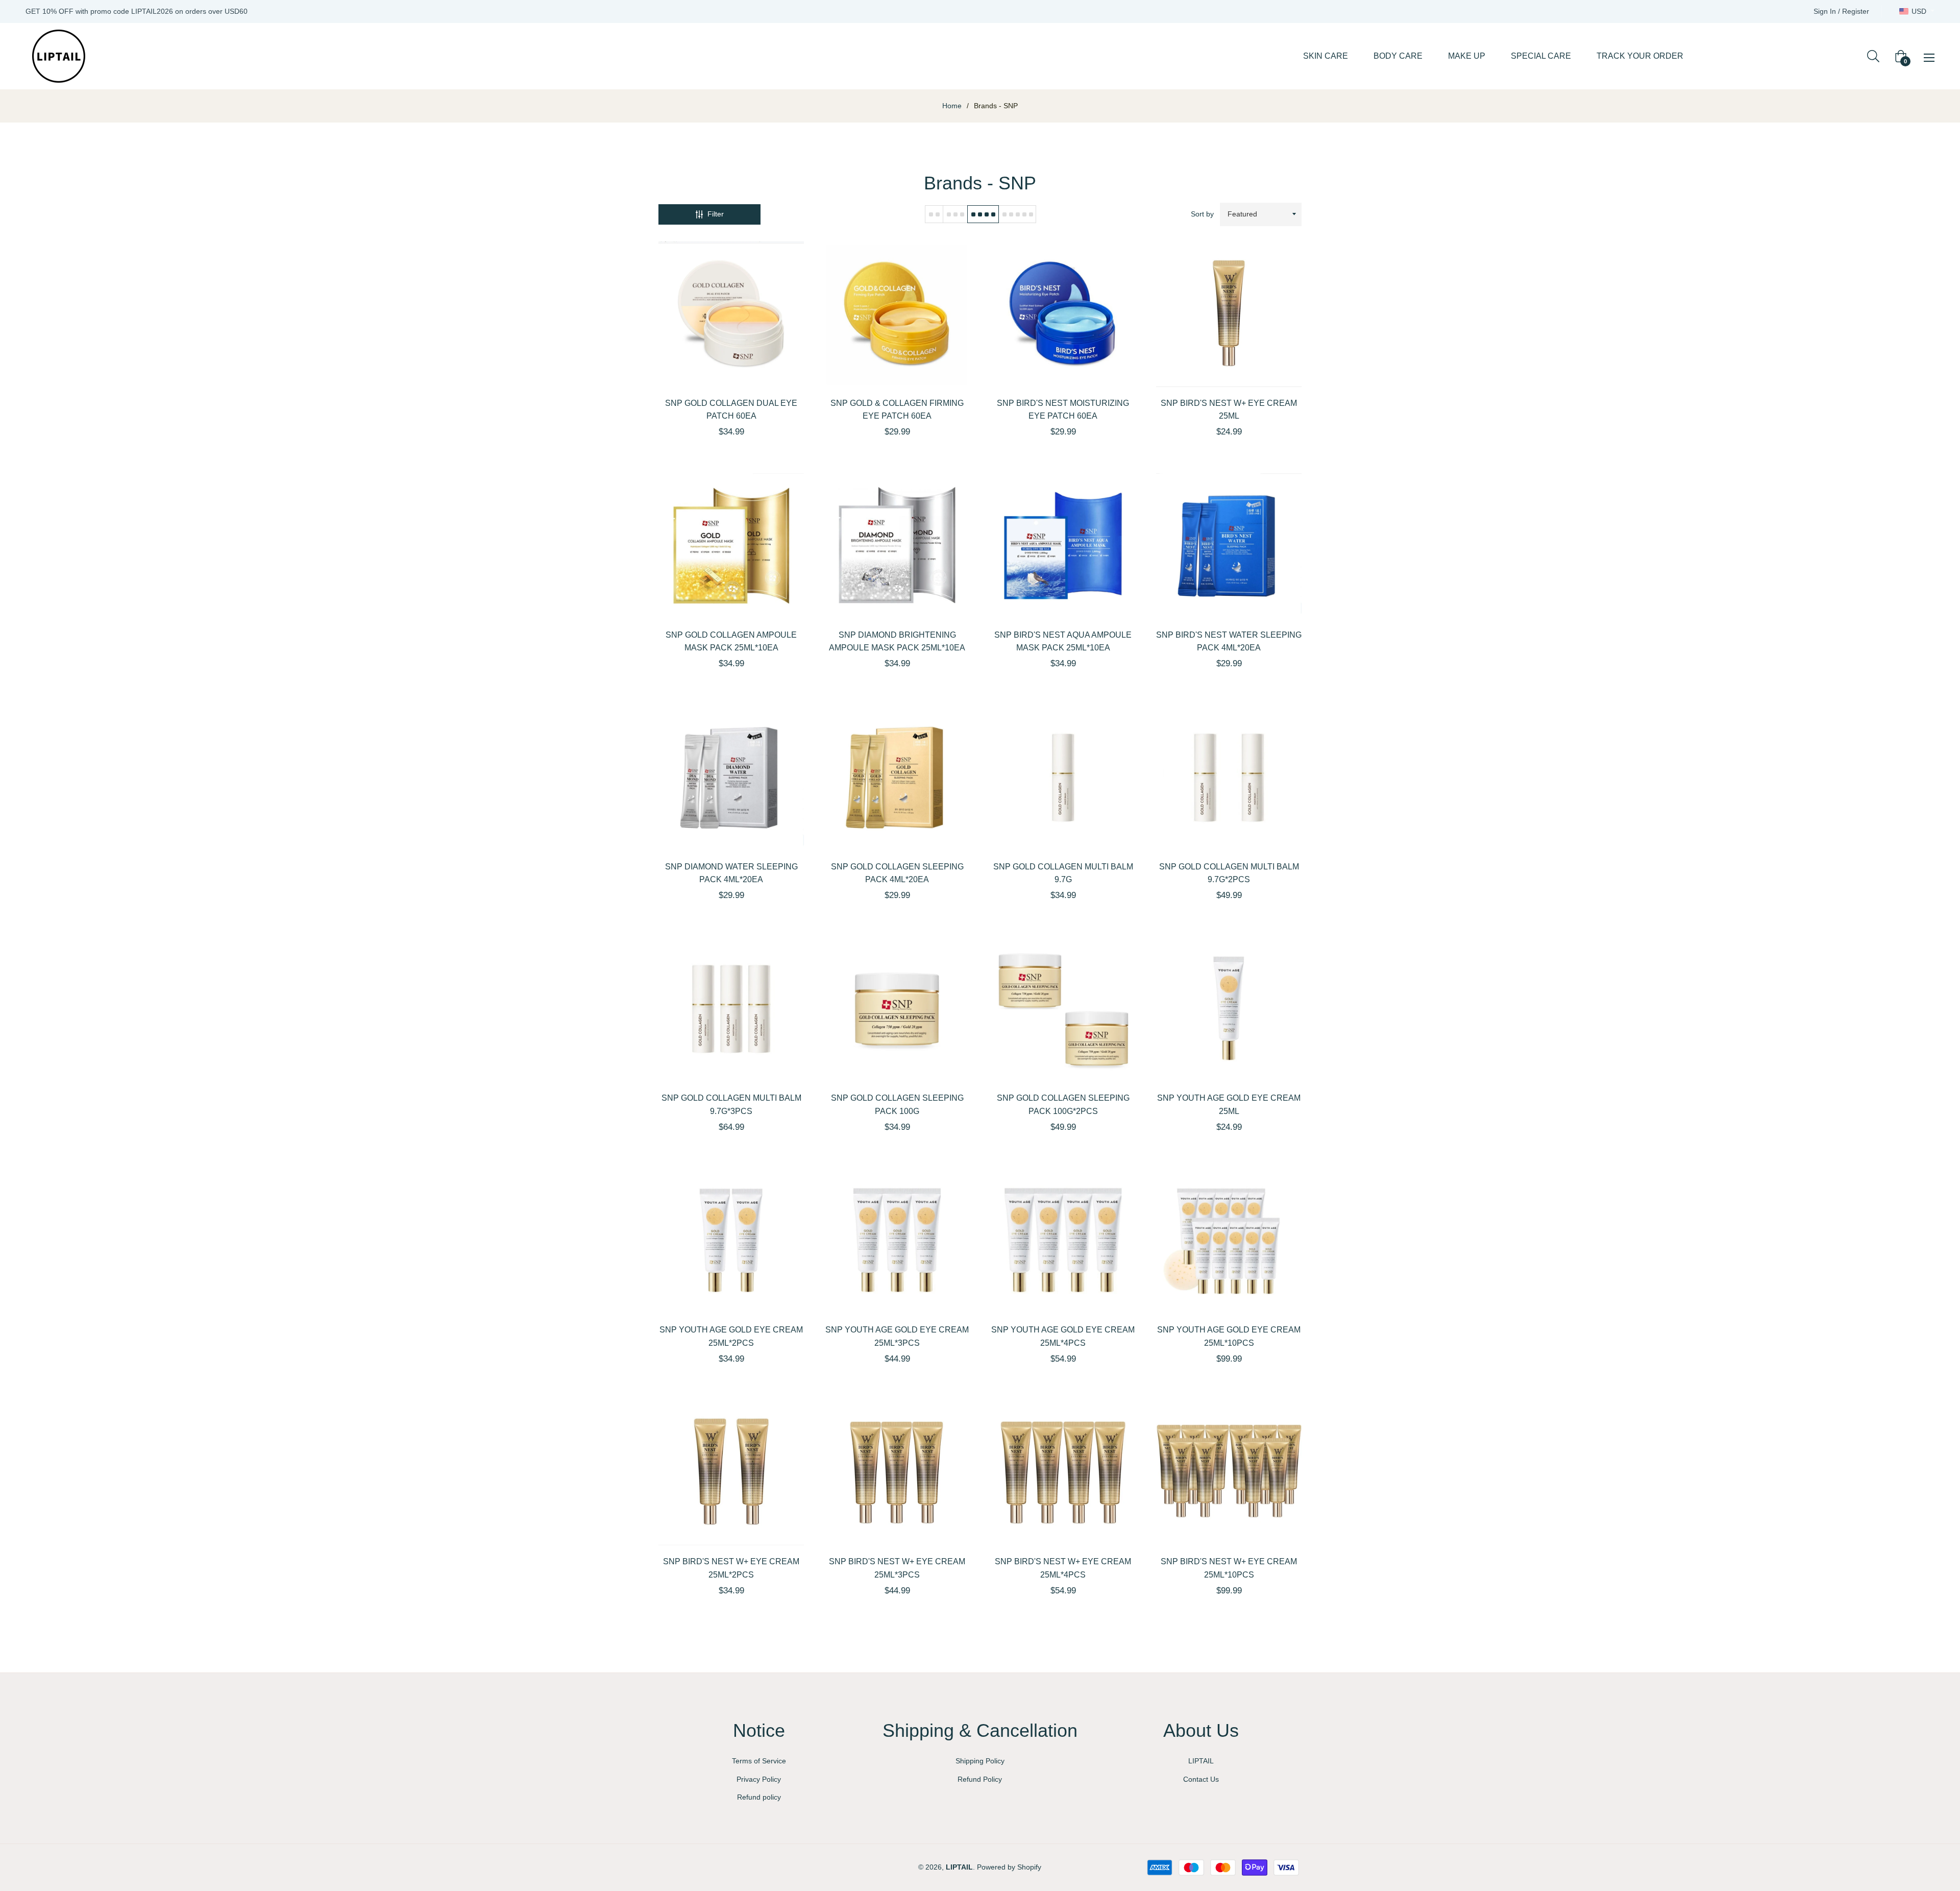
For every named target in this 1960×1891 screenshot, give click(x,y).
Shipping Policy (980, 1761)
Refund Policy (980, 1779)
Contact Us (1201, 1779)
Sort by (1202, 214)
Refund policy (759, 1797)
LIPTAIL (1201, 1761)
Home (952, 106)
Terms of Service (759, 1761)
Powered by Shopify (1009, 1867)
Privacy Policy (759, 1779)
